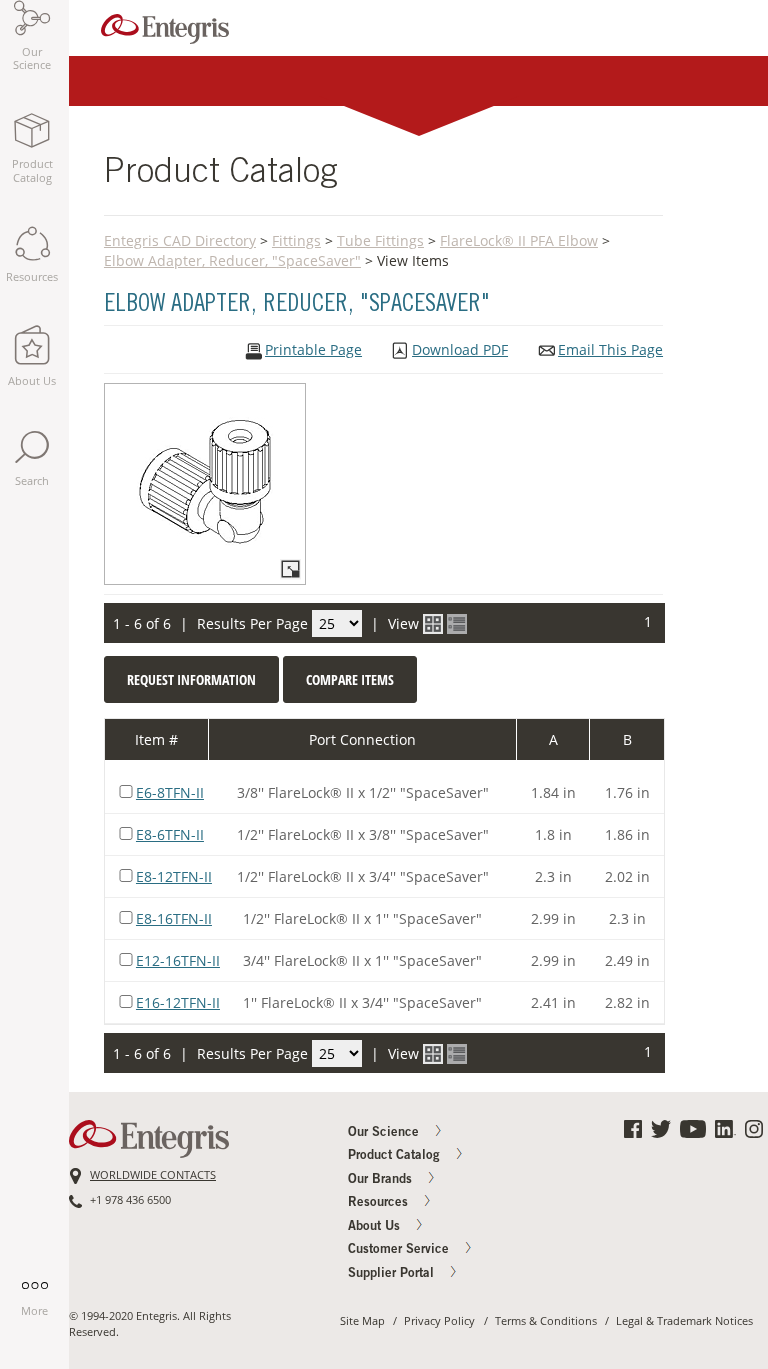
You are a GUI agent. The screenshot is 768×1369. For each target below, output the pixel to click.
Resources (380, 1203)
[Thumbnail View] (433, 624)
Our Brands (382, 1180)
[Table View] (457, 624)
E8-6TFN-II (170, 834)
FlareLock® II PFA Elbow (519, 240)
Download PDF (460, 350)
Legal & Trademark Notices (684, 1321)
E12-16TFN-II (178, 960)
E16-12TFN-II (178, 1002)
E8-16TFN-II (174, 918)
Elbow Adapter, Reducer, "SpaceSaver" (232, 260)
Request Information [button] (191, 679)
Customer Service (400, 1250)
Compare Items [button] (350, 679)
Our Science (385, 1133)
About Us (376, 1227)
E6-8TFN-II (170, 792)
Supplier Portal (393, 1274)
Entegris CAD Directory (180, 240)
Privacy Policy (439, 1321)
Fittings (296, 240)
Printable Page (313, 350)
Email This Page (610, 350)
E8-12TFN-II (174, 876)
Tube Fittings (380, 240)
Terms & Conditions (546, 1321)
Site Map (362, 1321)
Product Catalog (396, 1156)
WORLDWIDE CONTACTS (153, 1175)
